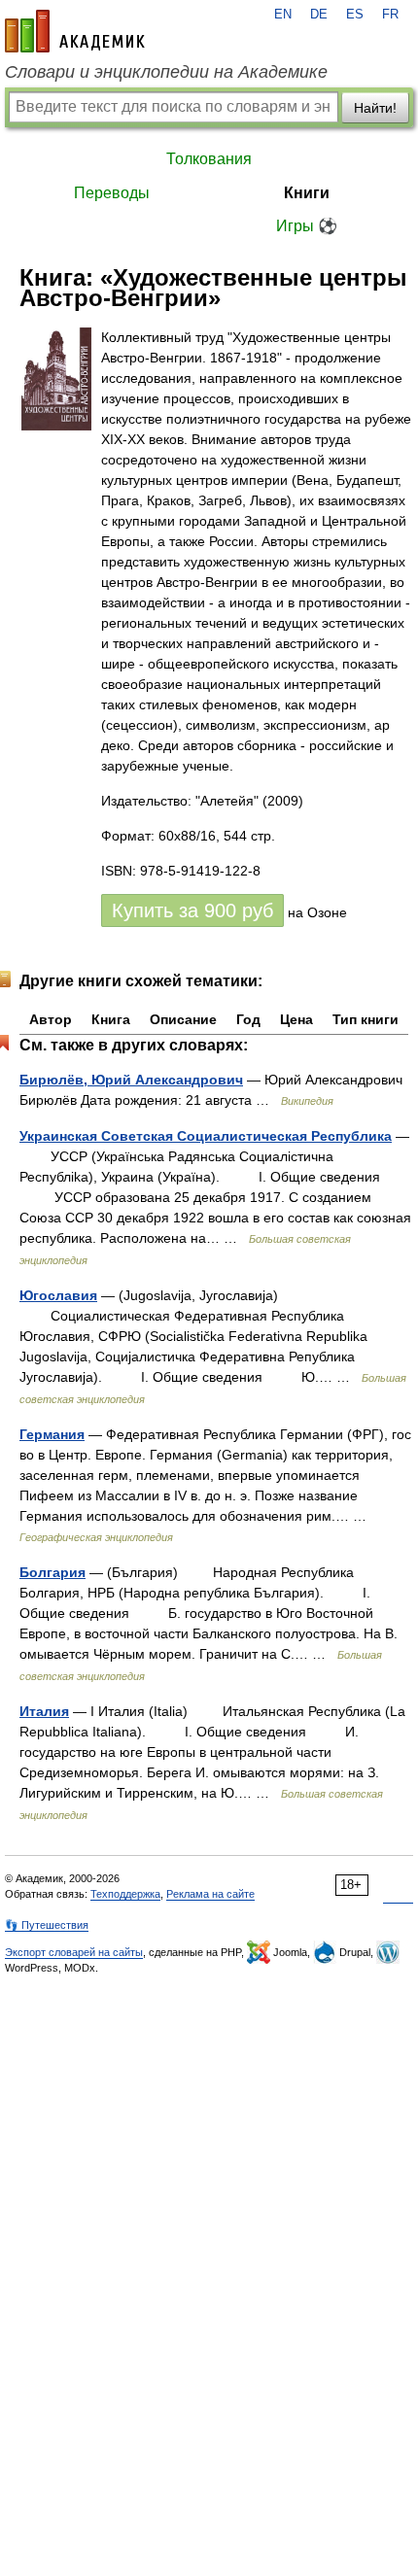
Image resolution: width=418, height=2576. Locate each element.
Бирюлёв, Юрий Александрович (131, 1080)
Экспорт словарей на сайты (74, 1952)
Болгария (52, 1572)
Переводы (112, 193)
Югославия (58, 1295)
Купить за (192, 910)
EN (283, 15)
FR (390, 15)
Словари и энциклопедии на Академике (166, 72)
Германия (52, 1434)
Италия (44, 1711)
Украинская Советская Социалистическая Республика (206, 1136)
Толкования (209, 159)
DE (319, 15)
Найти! (375, 108)
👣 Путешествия (47, 1925)
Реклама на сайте (210, 1894)
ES (355, 15)
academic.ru (75, 31)
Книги (307, 193)
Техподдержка (125, 1894)
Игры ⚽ (307, 226)
